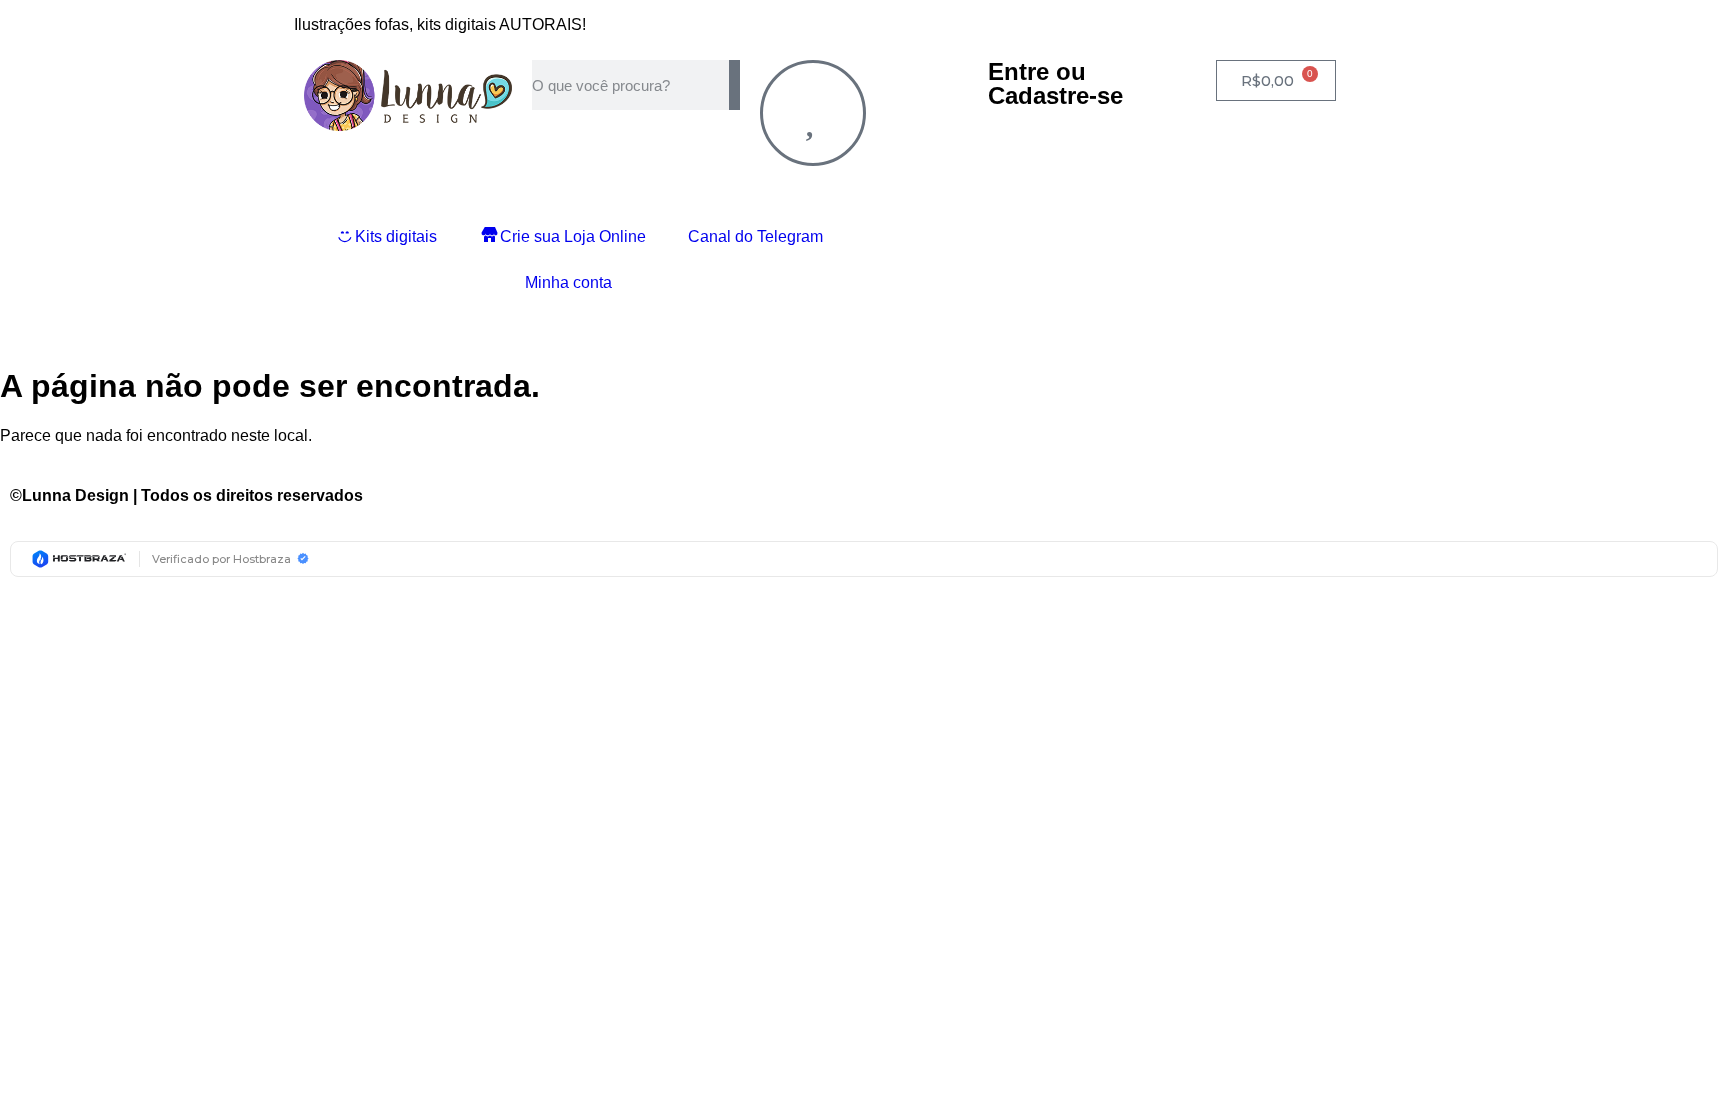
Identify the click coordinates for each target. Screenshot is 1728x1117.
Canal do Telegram (755, 236)
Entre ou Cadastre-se (1055, 83)
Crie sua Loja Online (573, 236)
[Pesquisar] (734, 85)
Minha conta (568, 282)
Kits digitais (396, 236)
